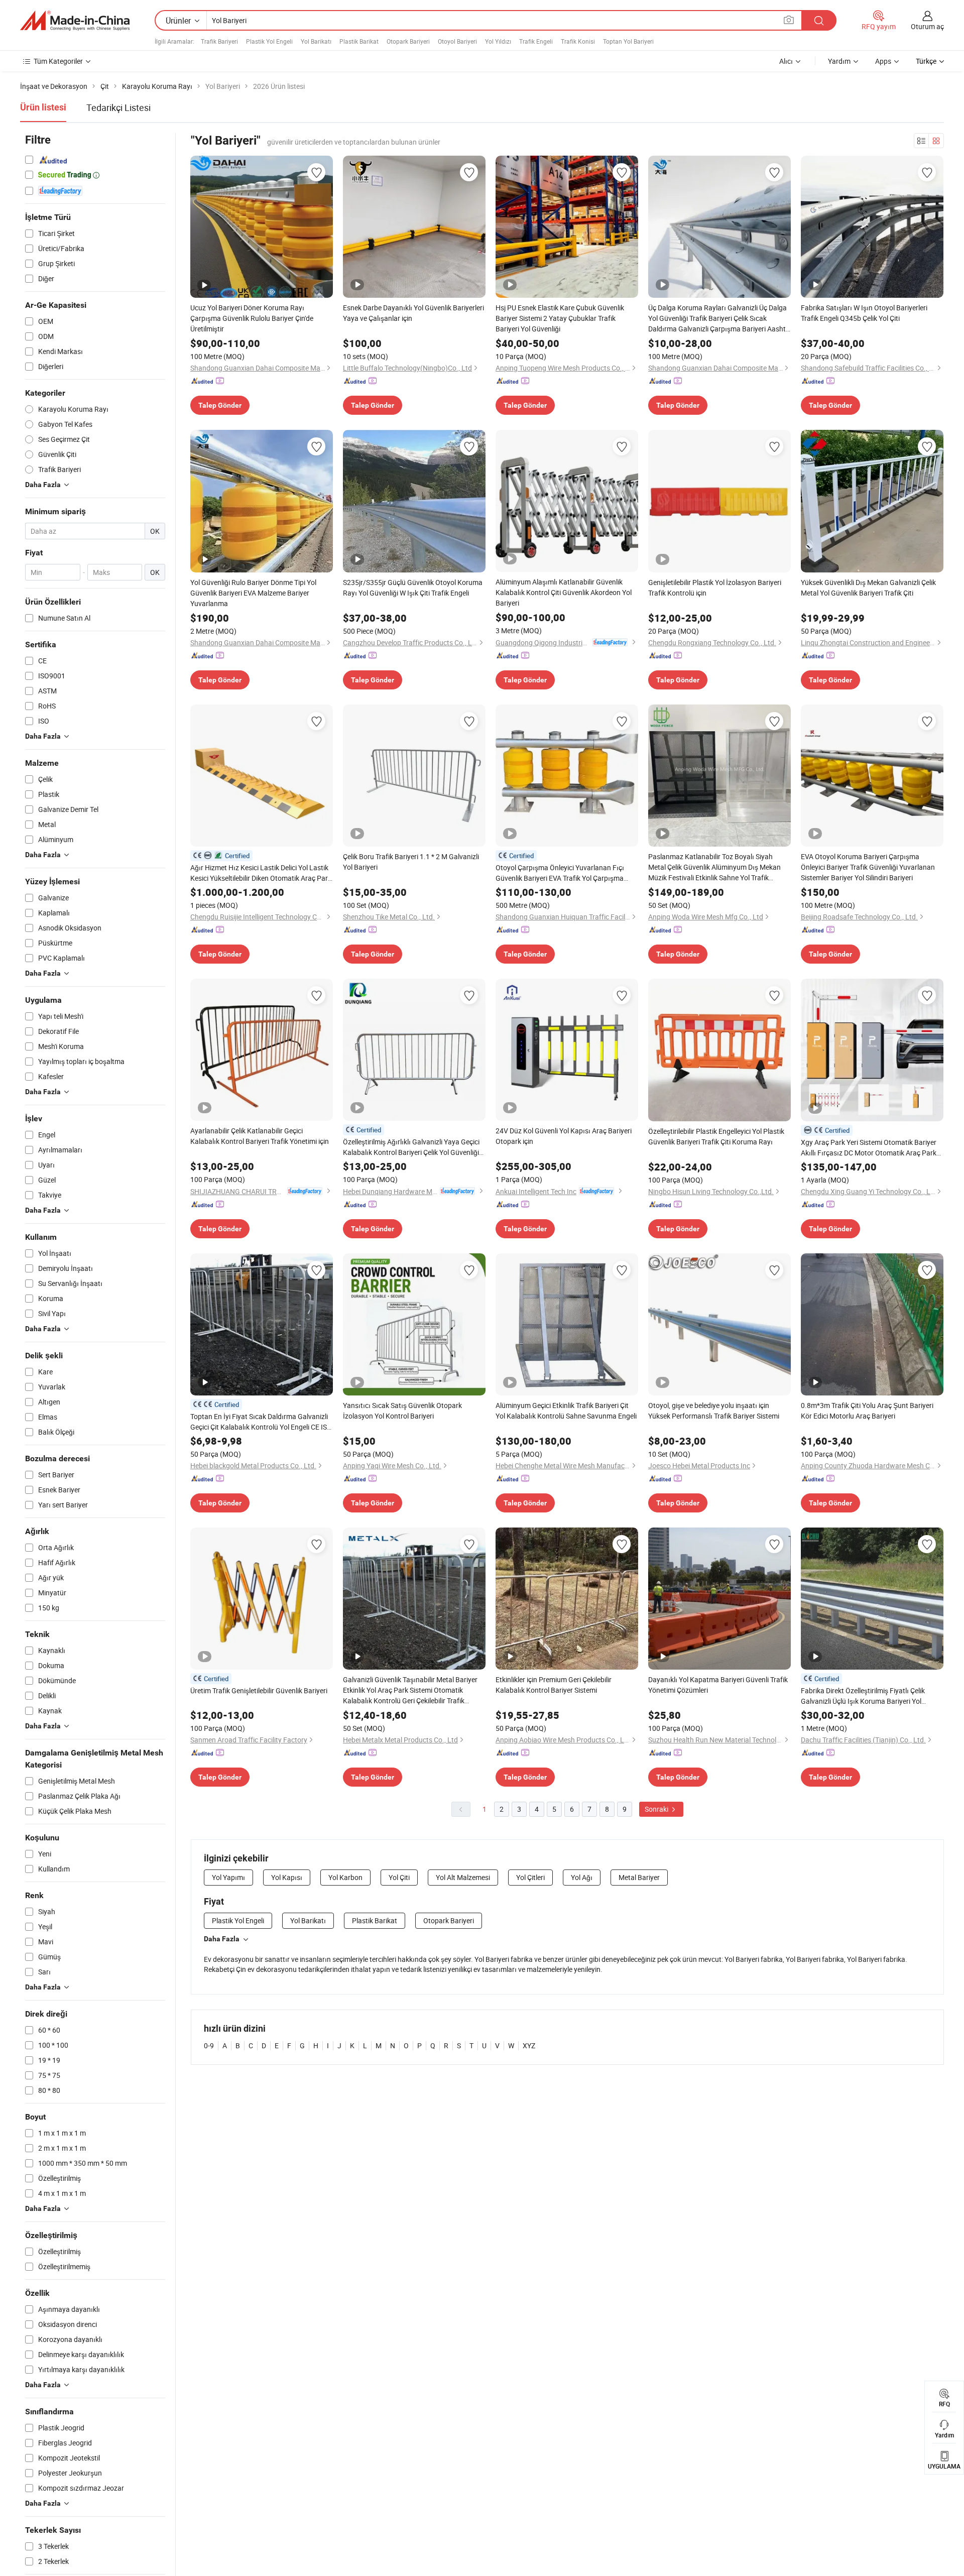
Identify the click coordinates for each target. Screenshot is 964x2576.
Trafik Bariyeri (219, 41)
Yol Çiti (399, 1877)
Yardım (839, 61)
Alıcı (786, 61)
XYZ (529, 2045)
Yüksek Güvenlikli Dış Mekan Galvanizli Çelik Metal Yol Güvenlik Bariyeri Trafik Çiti (868, 588)
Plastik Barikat (359, 41)
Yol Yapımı (228, 1877)
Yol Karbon (345, 1877)
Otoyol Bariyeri (457, 41)
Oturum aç (927, 26)
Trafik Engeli (536, 41)
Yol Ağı (582, 1877)
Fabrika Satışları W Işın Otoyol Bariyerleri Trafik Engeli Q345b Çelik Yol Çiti (864, 313)
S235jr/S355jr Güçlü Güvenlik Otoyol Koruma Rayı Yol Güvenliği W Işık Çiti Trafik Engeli (413, 588)
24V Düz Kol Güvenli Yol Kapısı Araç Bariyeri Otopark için (564, 1136)
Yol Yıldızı (498, 41)
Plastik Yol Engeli (269, 41)
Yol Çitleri (530, 1877)
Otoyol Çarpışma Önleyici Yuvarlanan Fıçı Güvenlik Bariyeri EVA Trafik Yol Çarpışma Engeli (560, 873)
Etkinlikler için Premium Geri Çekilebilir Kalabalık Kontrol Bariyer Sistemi (554, 1685)
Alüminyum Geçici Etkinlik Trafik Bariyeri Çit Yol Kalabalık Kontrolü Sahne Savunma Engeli (566, 1411)
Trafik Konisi (578, 41)
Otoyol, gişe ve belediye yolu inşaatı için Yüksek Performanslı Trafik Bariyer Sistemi (714, 1411)
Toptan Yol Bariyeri (628, 41)
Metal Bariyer (639, 1877)
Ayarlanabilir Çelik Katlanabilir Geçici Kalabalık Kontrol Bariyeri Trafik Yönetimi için (260, 1136)
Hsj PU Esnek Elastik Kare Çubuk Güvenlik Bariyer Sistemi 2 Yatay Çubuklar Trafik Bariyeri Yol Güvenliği (560, 318)
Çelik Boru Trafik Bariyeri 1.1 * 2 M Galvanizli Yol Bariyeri (411, 862)
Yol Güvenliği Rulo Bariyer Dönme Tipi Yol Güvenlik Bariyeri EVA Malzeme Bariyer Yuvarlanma (253, 593)
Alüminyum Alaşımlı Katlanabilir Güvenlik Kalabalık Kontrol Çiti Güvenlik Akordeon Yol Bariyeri (564, 592)
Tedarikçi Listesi (118, 107)
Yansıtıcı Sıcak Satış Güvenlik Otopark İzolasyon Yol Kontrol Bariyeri (402, 1411)
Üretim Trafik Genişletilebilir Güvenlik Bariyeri (259, 1690)
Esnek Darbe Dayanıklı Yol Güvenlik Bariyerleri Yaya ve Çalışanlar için (413, 313)
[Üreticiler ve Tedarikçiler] (75, 21)
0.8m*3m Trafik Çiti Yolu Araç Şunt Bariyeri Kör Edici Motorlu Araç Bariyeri (867, 1411)
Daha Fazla (222, 1939)
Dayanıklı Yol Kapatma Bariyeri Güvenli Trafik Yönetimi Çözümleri (718, 1685)
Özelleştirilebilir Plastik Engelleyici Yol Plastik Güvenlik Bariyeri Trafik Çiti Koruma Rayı (716, 1136)
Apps (883, 61)
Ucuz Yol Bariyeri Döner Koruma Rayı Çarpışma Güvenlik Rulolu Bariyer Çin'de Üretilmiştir (252, 318)
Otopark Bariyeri (408, 41)
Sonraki (657, 1809)
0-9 (209, 2045)
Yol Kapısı (287, 1877)
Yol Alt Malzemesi (463, 1877)
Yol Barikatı (316, 41)
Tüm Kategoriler (58, 61)
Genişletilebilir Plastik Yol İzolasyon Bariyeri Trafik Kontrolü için (715, 588)
